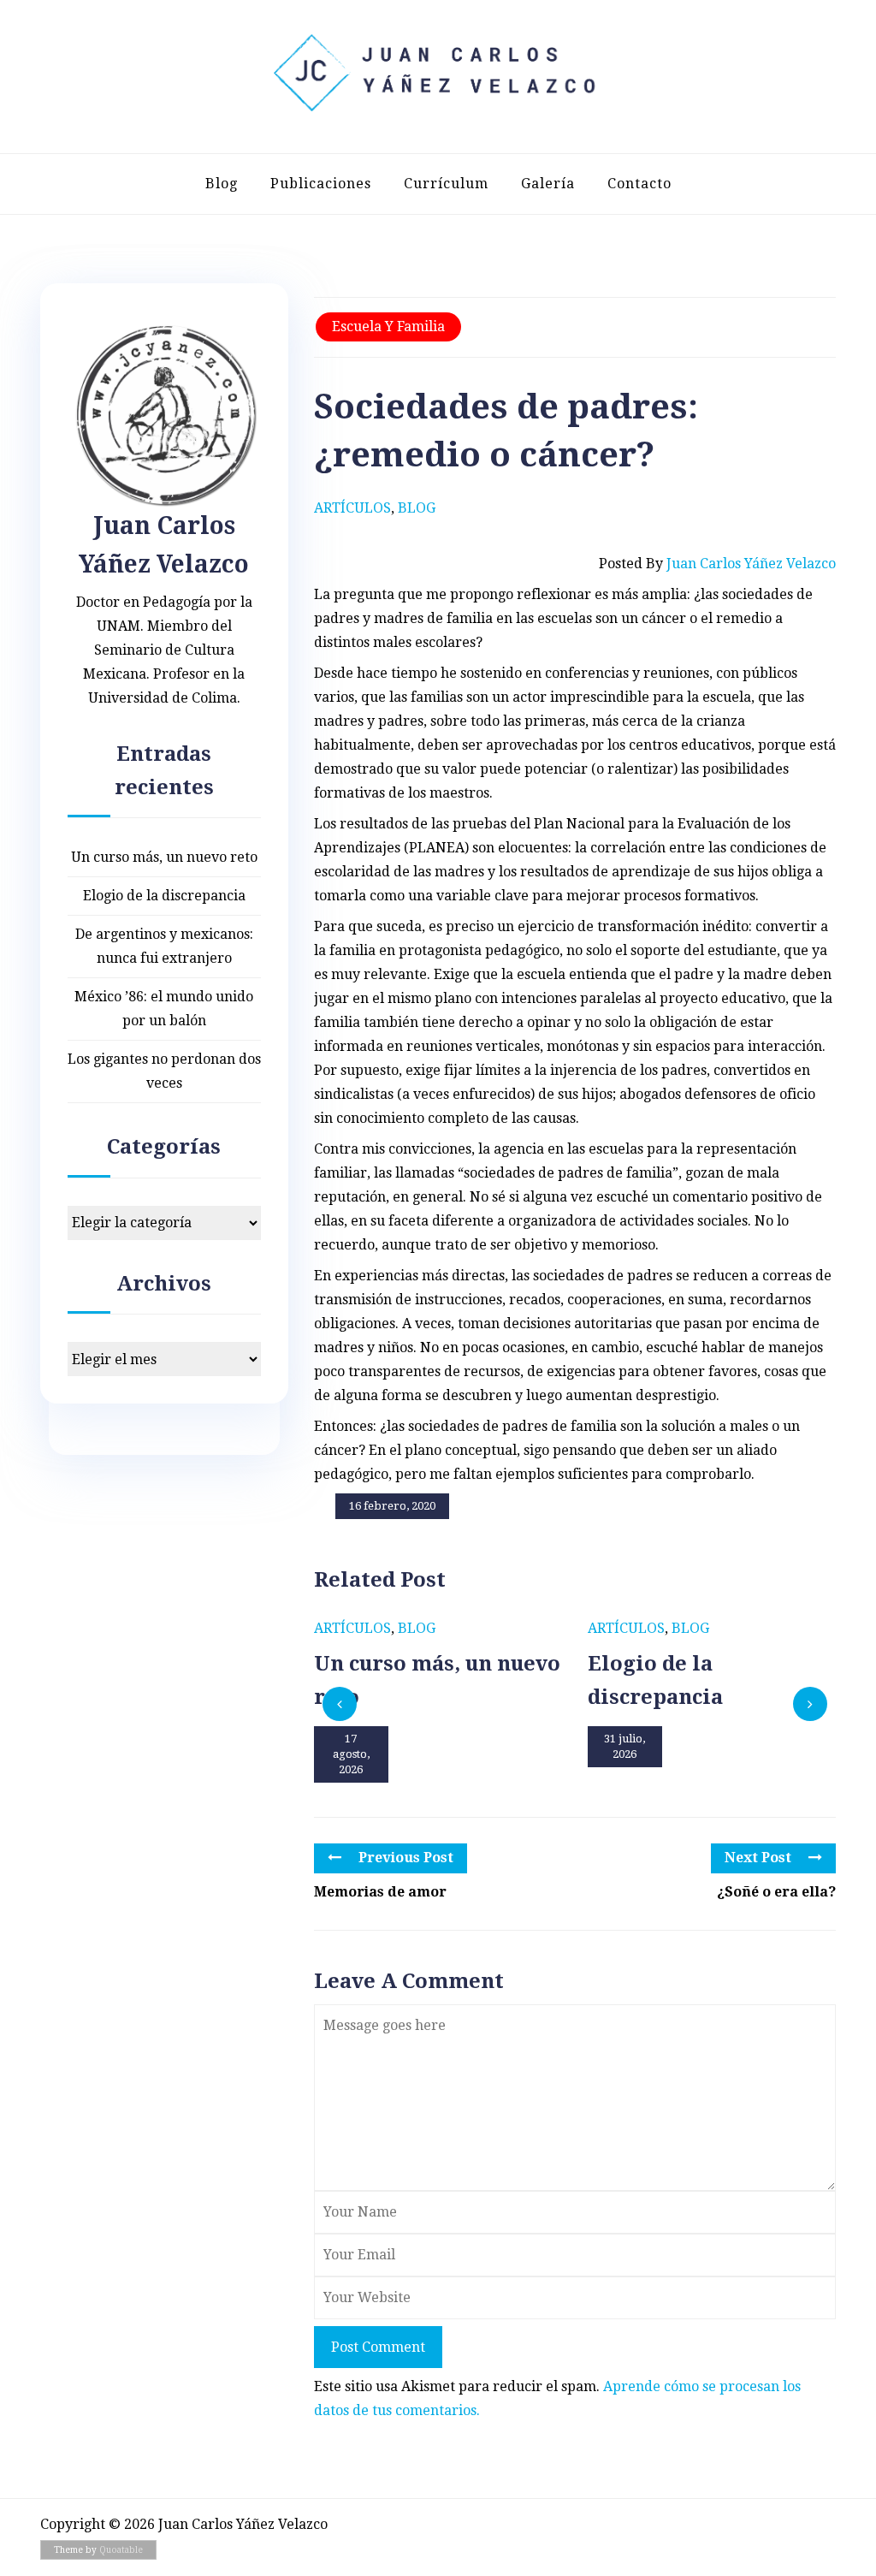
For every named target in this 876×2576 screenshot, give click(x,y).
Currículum (446, 184)
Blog (222, 184)
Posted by (717, 564)
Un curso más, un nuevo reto (164, 857)
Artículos (352, 508)
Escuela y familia (388, 326)
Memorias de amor (380, 1892)
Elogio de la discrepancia (164, 896)
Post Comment (378, 2347)
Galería (548, 184)
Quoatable (121, 2550)
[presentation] (340, 1704)
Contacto (639, 184)
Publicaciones (321, 184)
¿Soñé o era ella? (776, 1892)
